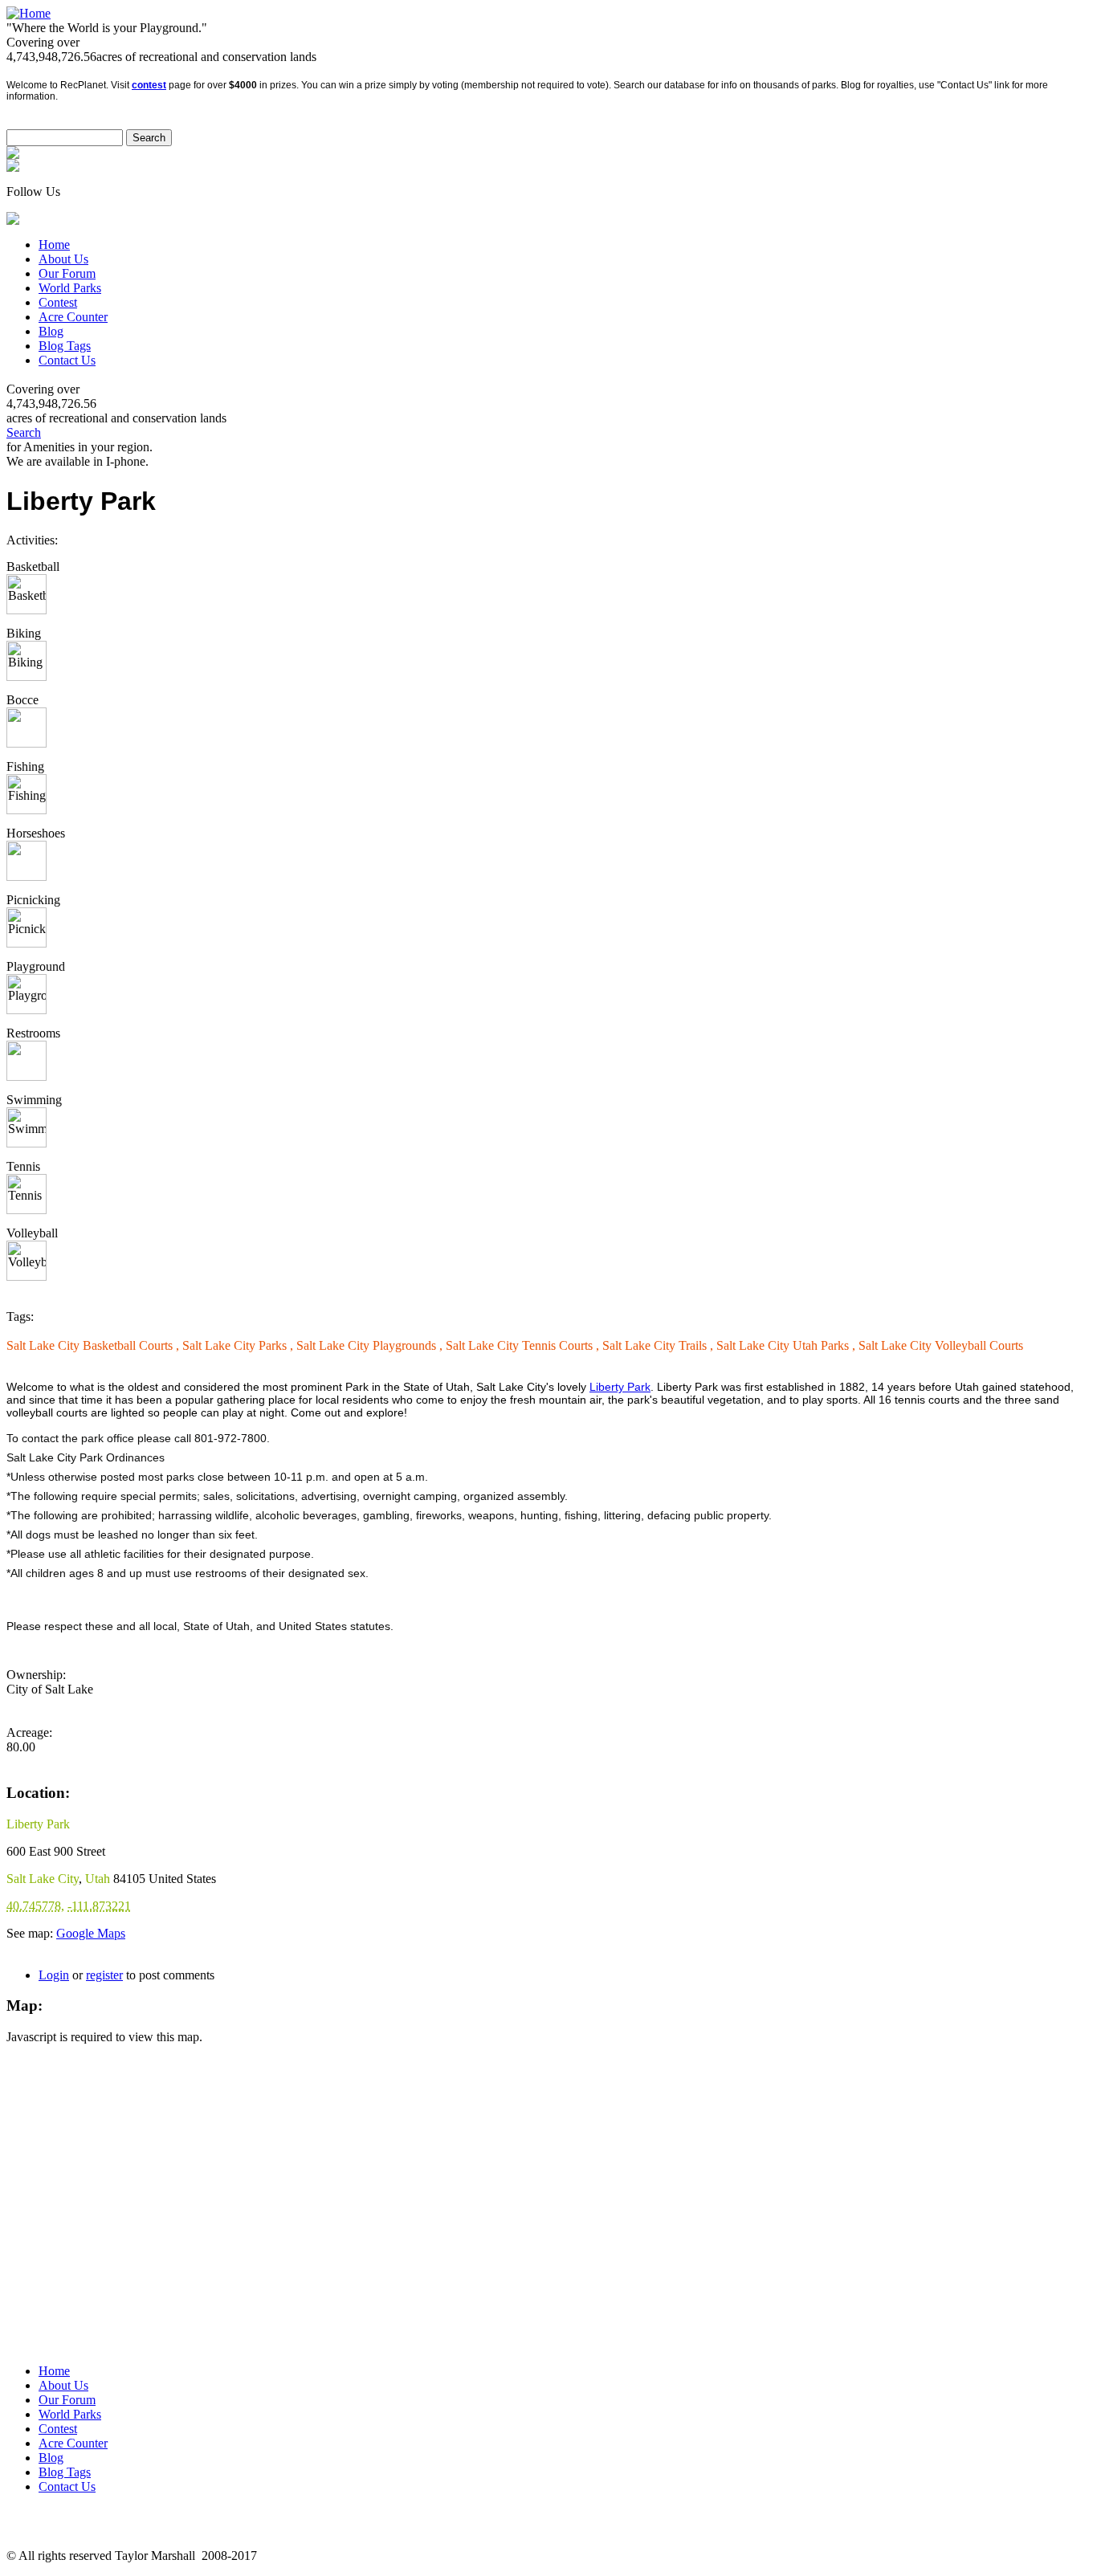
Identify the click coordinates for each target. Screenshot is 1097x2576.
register (104, 1975)
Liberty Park (620, 1387)
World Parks (70, 288)
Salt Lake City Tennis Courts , (524, 1345)
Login (54, 1975)
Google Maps (91, 1933)
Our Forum (67, 273)
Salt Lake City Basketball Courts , (94, 1345)
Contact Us (67, 360)
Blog (51, 331)
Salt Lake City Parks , (239, 1345)
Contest (58, 302)
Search (24, 432)
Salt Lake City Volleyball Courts (941, 1345)
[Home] (29, 13)
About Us (63, 259)
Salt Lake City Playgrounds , (371, 1345)
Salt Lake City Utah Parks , (787, 1345)
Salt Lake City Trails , (659, 1345)
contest (149, 85)
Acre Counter (73, 317)
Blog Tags (65, 346)
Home (54, 245)
